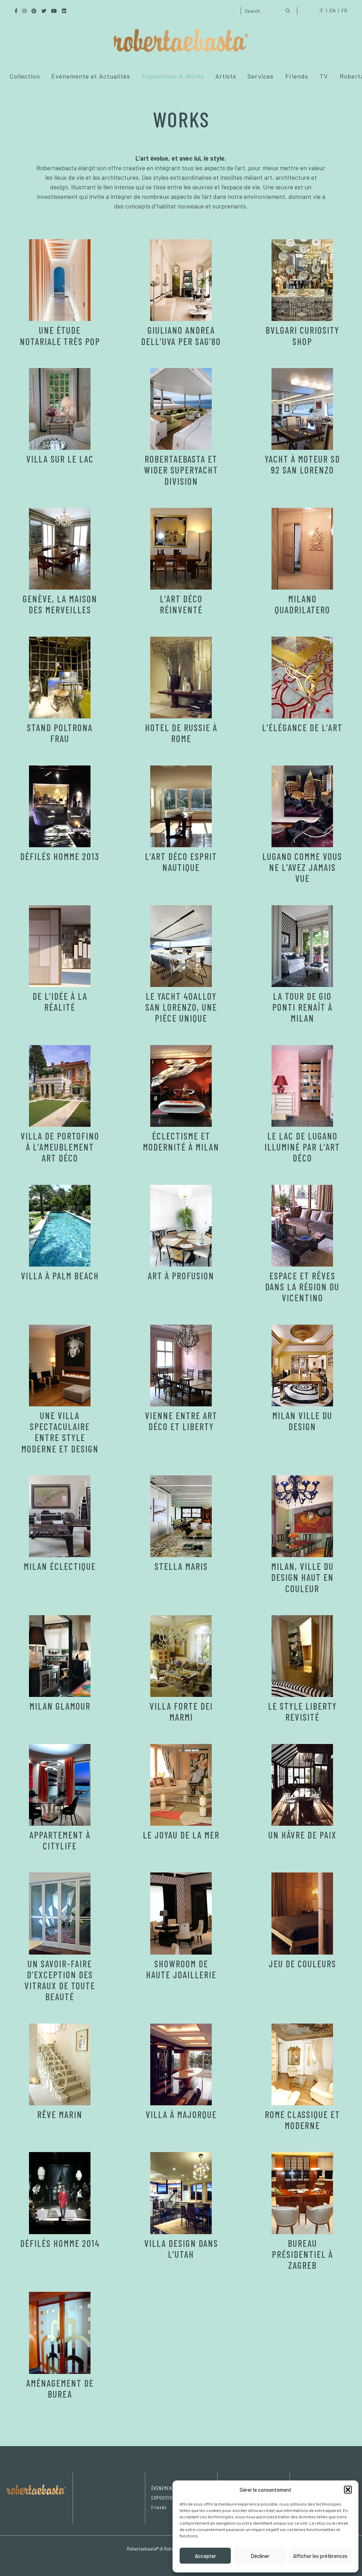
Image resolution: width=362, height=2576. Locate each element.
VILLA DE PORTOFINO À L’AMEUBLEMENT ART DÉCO (60, 1147)
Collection (25, 76)
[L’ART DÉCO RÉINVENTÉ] (181, 549)
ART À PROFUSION (181, 1276)
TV (324, 76)
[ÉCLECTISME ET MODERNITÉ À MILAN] (181, 1086)
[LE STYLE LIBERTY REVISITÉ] (302, 1656)
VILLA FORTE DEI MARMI (181, 1711)
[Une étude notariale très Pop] (60, 280)
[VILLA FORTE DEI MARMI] (181, 1656)
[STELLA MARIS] (181, 1516)
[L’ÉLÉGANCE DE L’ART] (302, 678)
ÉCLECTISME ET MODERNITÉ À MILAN (181, 1141)
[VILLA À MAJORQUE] (181, 2064)
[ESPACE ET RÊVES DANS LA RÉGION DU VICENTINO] (302, 1226)
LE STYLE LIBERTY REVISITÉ (302, 1711)
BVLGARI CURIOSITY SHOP (302, 335)
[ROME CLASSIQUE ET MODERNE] (302, 2064)
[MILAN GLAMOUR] (60, 1656)
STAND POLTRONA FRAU (60, 733)
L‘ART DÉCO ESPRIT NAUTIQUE (181, 862)
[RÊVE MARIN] (60, 2064)
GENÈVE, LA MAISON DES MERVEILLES (60, 604)
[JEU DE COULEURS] (302, 1913)
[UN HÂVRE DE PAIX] (302, 1785)
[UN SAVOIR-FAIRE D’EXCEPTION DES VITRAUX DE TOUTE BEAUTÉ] (60, 1913)
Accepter (205, 2556)
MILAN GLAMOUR (60, 1706)
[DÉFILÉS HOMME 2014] (60, 2193)
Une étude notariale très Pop (60, 335)
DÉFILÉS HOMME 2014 (60, 2243)
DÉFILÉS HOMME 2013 (60, 856)
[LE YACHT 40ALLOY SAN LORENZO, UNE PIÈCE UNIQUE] (181, 946)
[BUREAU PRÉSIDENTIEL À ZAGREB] (302, 2193)
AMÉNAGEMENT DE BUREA (60, 2388)
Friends (297, 76)
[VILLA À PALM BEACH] (60, 1226)
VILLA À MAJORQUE (181, 2114)
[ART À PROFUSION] (181, 1226)
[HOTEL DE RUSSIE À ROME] (181, 678)
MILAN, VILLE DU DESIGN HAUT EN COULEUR (302, 1577)
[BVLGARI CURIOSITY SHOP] (302, 280)
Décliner (260, 2556)
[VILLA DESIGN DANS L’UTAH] (181, 2193)
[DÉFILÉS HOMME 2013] (60, 806)
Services (261, 76)
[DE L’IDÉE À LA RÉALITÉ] (60, 946)
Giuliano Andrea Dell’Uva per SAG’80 (181, 335)
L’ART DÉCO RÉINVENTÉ (181, 604)
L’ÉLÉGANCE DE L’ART (302, 727)
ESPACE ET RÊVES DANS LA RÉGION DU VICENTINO (302, 1287)
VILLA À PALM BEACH (60, 1276)
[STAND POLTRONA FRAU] (60, 678)
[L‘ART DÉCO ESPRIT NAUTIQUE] (181, 806)
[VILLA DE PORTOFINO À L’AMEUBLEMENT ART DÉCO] (60, 1086)
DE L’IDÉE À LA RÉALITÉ (60, 1002)
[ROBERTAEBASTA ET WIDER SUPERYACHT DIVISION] (181, 409)
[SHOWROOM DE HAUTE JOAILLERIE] (181, 1913)
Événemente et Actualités (91, 76)
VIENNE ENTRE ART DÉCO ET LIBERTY (181, 1421)
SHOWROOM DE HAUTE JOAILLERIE (181, 1969)
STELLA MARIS (181, 1566)
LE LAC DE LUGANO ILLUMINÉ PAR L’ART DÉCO (302, 1147)
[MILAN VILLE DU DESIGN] (302, 1366)
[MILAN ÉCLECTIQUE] (60, 1516)
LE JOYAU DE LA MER (181, 1835)
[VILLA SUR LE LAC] (60, 409)
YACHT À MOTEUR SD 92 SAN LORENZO (302, 464)
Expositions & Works (173, 76)
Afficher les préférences (320, 2556)
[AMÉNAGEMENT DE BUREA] (60, 2333)
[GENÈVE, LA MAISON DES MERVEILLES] (60, 549)
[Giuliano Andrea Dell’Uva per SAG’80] (181, 280)
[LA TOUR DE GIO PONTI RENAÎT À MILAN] (302, 946)
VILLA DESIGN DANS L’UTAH (181, 2249)
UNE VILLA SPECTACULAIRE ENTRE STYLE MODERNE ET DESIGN (60, 1432)
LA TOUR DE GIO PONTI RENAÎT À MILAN (302, 1007)
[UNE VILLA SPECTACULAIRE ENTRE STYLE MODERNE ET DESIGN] (60, 1366)
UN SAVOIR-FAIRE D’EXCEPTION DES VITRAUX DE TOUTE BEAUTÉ (60, 1980)
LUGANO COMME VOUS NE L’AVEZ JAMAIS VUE (302, 867)
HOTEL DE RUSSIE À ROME (181, 733)
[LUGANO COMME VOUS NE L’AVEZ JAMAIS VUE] (302, 806)
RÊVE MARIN (60, 2114)
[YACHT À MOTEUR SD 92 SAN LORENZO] (302, 409)
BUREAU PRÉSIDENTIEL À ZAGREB (302, 2254)
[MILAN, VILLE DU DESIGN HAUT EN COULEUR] (302, 1516)
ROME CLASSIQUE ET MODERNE (302, 2120)
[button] (348, 2490)
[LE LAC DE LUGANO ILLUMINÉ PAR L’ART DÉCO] (302, 1086)
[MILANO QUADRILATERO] (302, 549)
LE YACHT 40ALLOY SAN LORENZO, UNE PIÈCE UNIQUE (181, 1007)
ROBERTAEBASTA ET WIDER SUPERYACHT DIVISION (181, 470)
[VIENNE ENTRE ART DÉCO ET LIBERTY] (181, 1366)
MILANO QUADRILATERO (302, 604)
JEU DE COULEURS (302, 1964)
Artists (226, 76)
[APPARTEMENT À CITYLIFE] (60, 1785)
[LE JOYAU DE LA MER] (181, 1785)
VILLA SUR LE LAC (60, 459)
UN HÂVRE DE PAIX (302, 1835)
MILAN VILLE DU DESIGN (302, 1421)
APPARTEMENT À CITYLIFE (60, 1840)
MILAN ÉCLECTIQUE (60, 1566)
